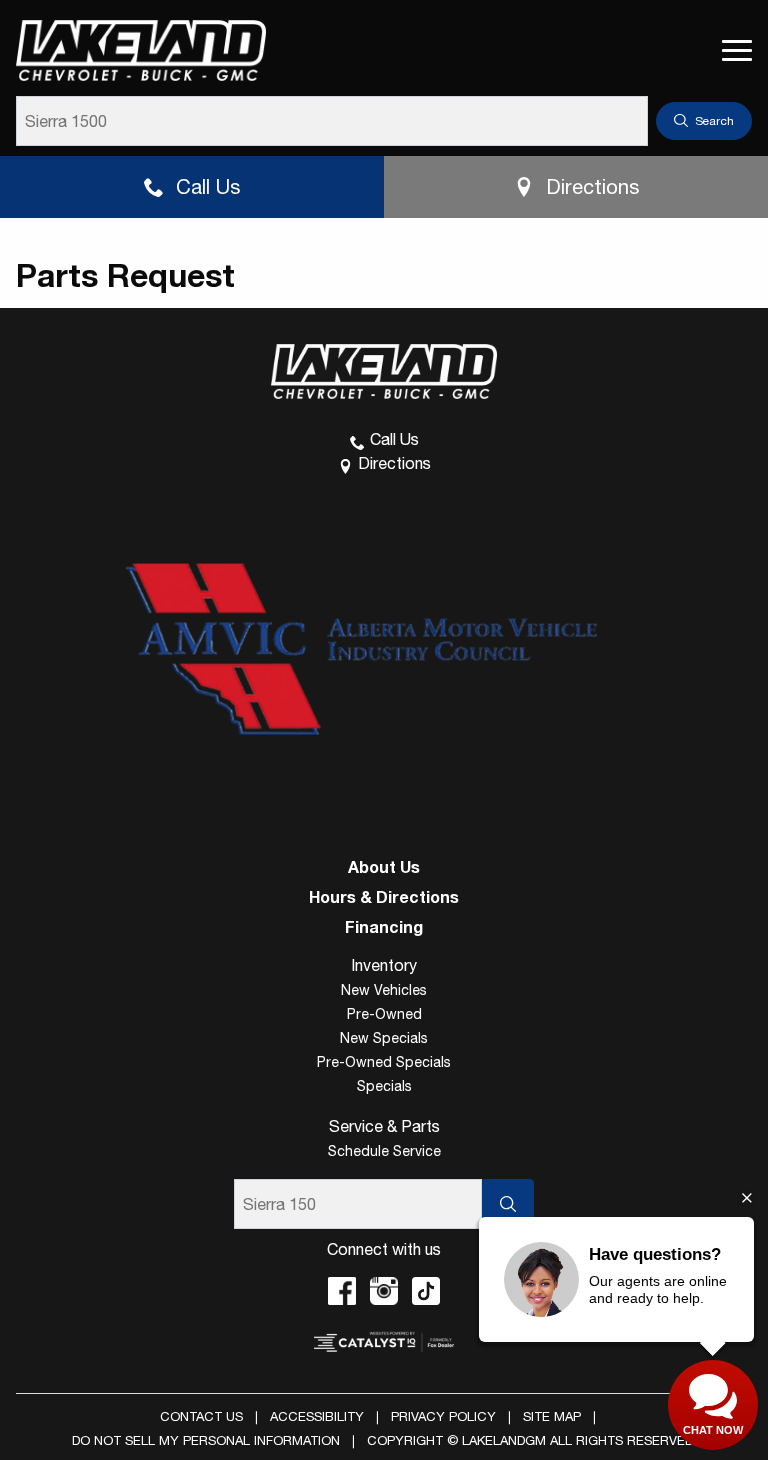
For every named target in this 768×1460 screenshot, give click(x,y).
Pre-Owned (384, 1014)
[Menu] (737, 50)
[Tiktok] (426, 1291)
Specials (384, 1086)
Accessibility (317, 1416)
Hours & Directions (384, 897)
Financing (384, 927)
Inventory (384, 965)
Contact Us (201, 1416)
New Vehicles (384, 990)
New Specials (384, 1038)
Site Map (552, 1416)
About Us (384, 867)
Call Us (208, 186)
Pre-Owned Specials (384, 1062)
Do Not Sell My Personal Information (206, 1440)
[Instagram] (384, 1291)
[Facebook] (342, 1291)
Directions (592, 186)
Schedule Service (384, 1151)
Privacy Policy (443, 1416)
